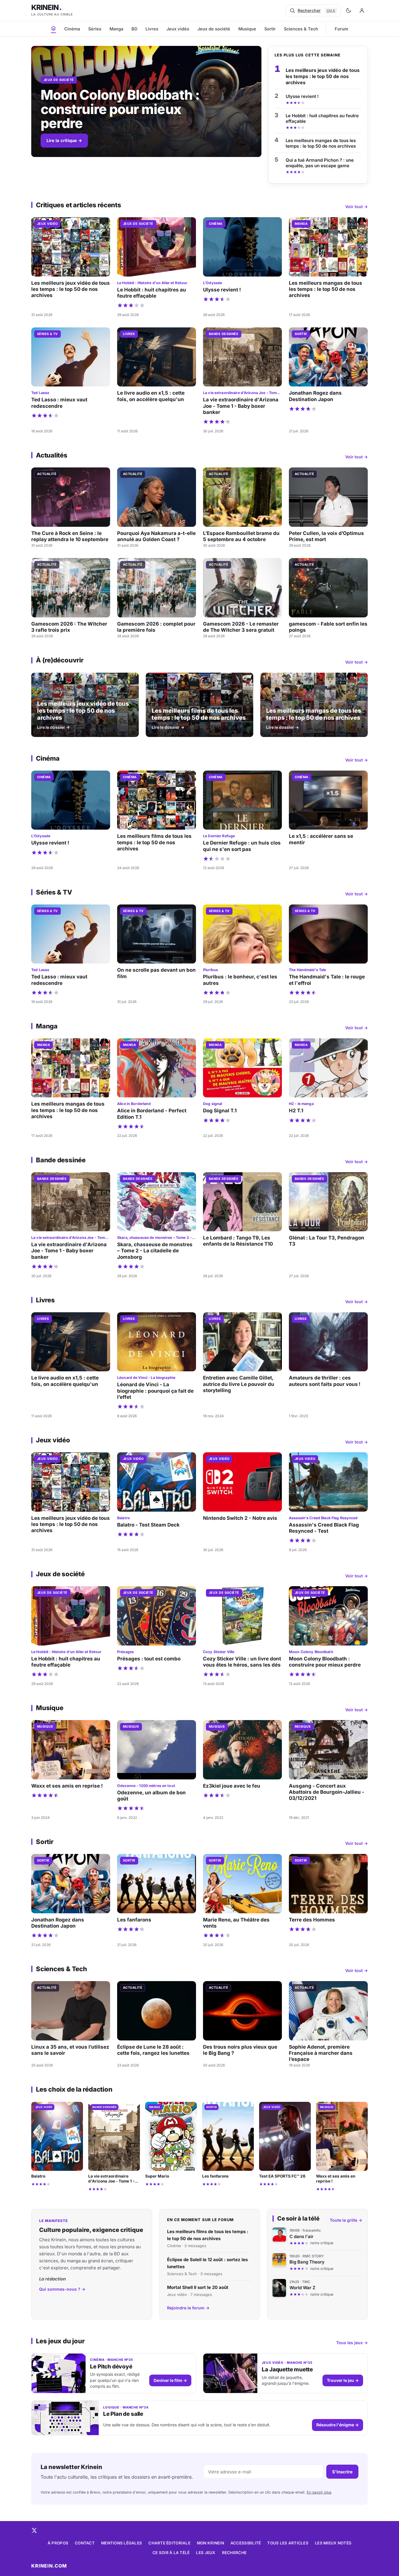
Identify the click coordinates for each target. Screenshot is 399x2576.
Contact (85, 2543)
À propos (58, 2543)
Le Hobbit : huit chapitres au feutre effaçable (322, 119)
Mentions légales (122, 2543)
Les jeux (206, 2553)
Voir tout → (357, 207)
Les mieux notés (333, 2543)
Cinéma (72, 29)
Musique (247, 29)
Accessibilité (246, 2543)
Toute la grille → (346, 2220)
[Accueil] (53, 28)
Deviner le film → (170, 2380)
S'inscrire (342, 2472)
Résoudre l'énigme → (338, 2425)
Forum (341, 29)
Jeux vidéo (178, 29)
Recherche (234, 2553)
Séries (95, 29)
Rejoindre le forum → (188, 2308)
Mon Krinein (210, 2543)
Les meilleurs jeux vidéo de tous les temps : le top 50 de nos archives (323, 76)
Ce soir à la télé (171, 2553)
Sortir (270, 29)
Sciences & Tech (301, 29)
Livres (152, 29)
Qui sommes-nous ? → (62, 2289)
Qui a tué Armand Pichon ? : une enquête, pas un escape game (320, 163)
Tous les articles (288, 2543)
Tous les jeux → (352, 2343)
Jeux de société (214, 29)
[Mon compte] (362, 11)
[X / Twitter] (34, 2530)
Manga (116, 29)
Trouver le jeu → (343, 2380)
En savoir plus (319, 2492)
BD (134, 29)
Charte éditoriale (169, 2543)
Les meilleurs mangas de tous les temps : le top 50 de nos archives (321, 143)
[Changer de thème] (348, 11)
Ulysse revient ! (302, 96)
